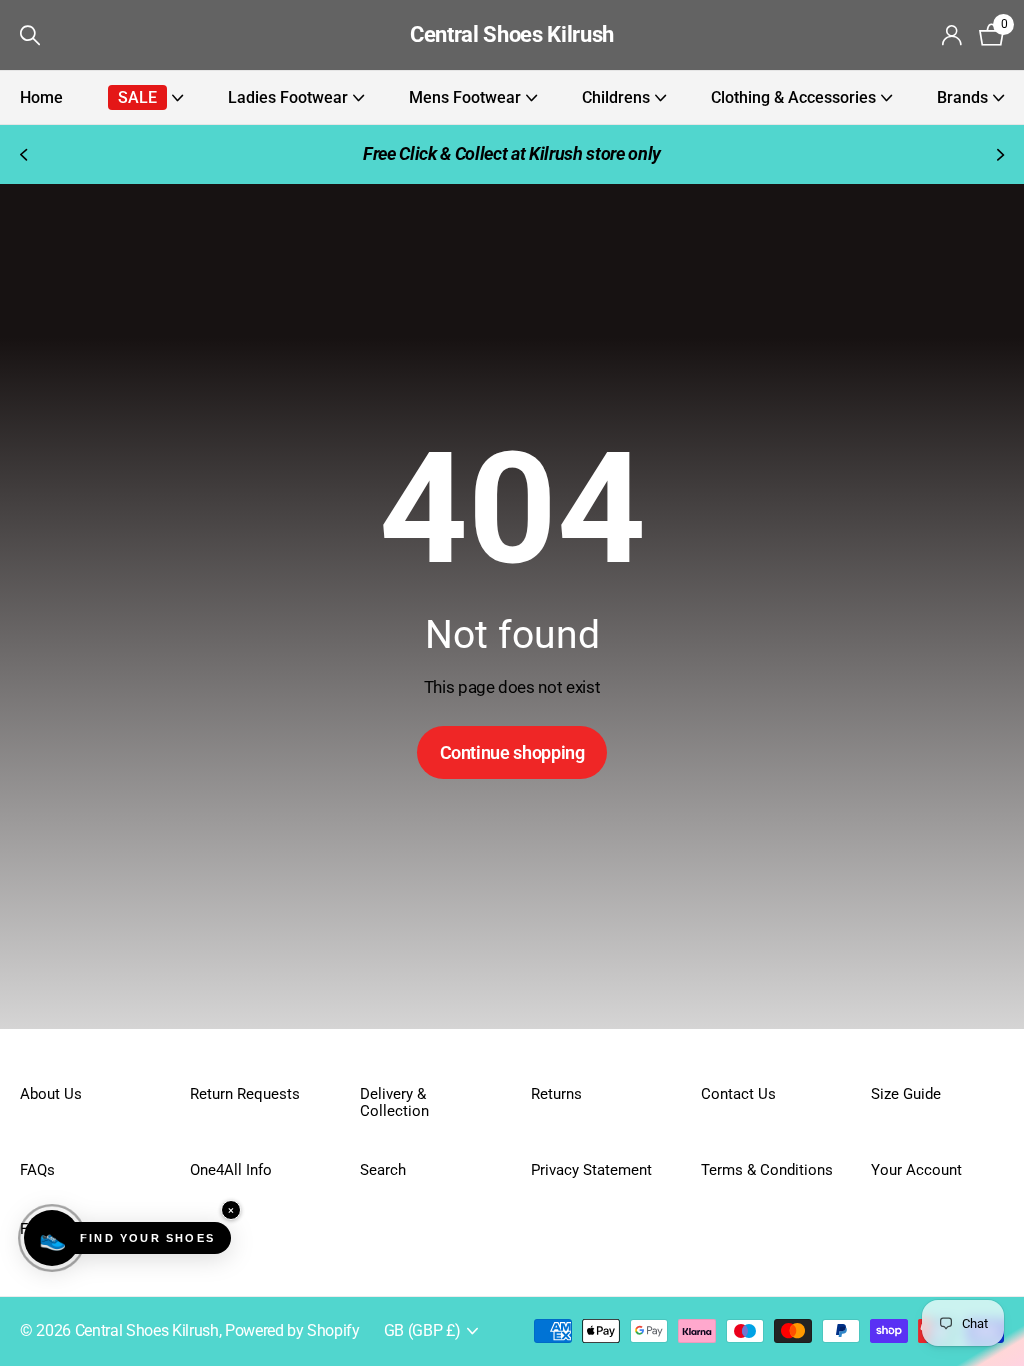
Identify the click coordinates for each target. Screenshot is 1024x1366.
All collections (145, 97)
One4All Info (231, 1170)
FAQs (37, 1170)
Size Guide (906, 1094)
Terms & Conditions (767, 1170)
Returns (556, 1094)
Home (41, 97)
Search (383, 1170)
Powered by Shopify (292, 1331)
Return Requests (245, 1094)
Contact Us (738, 1094)
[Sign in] (952, 35)
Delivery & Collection (394, 1102)
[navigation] (22, 154)
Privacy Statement (591, 1170)
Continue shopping (512, 752)
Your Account (916, 1170)
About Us (51, 1094)
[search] (30, 35)
